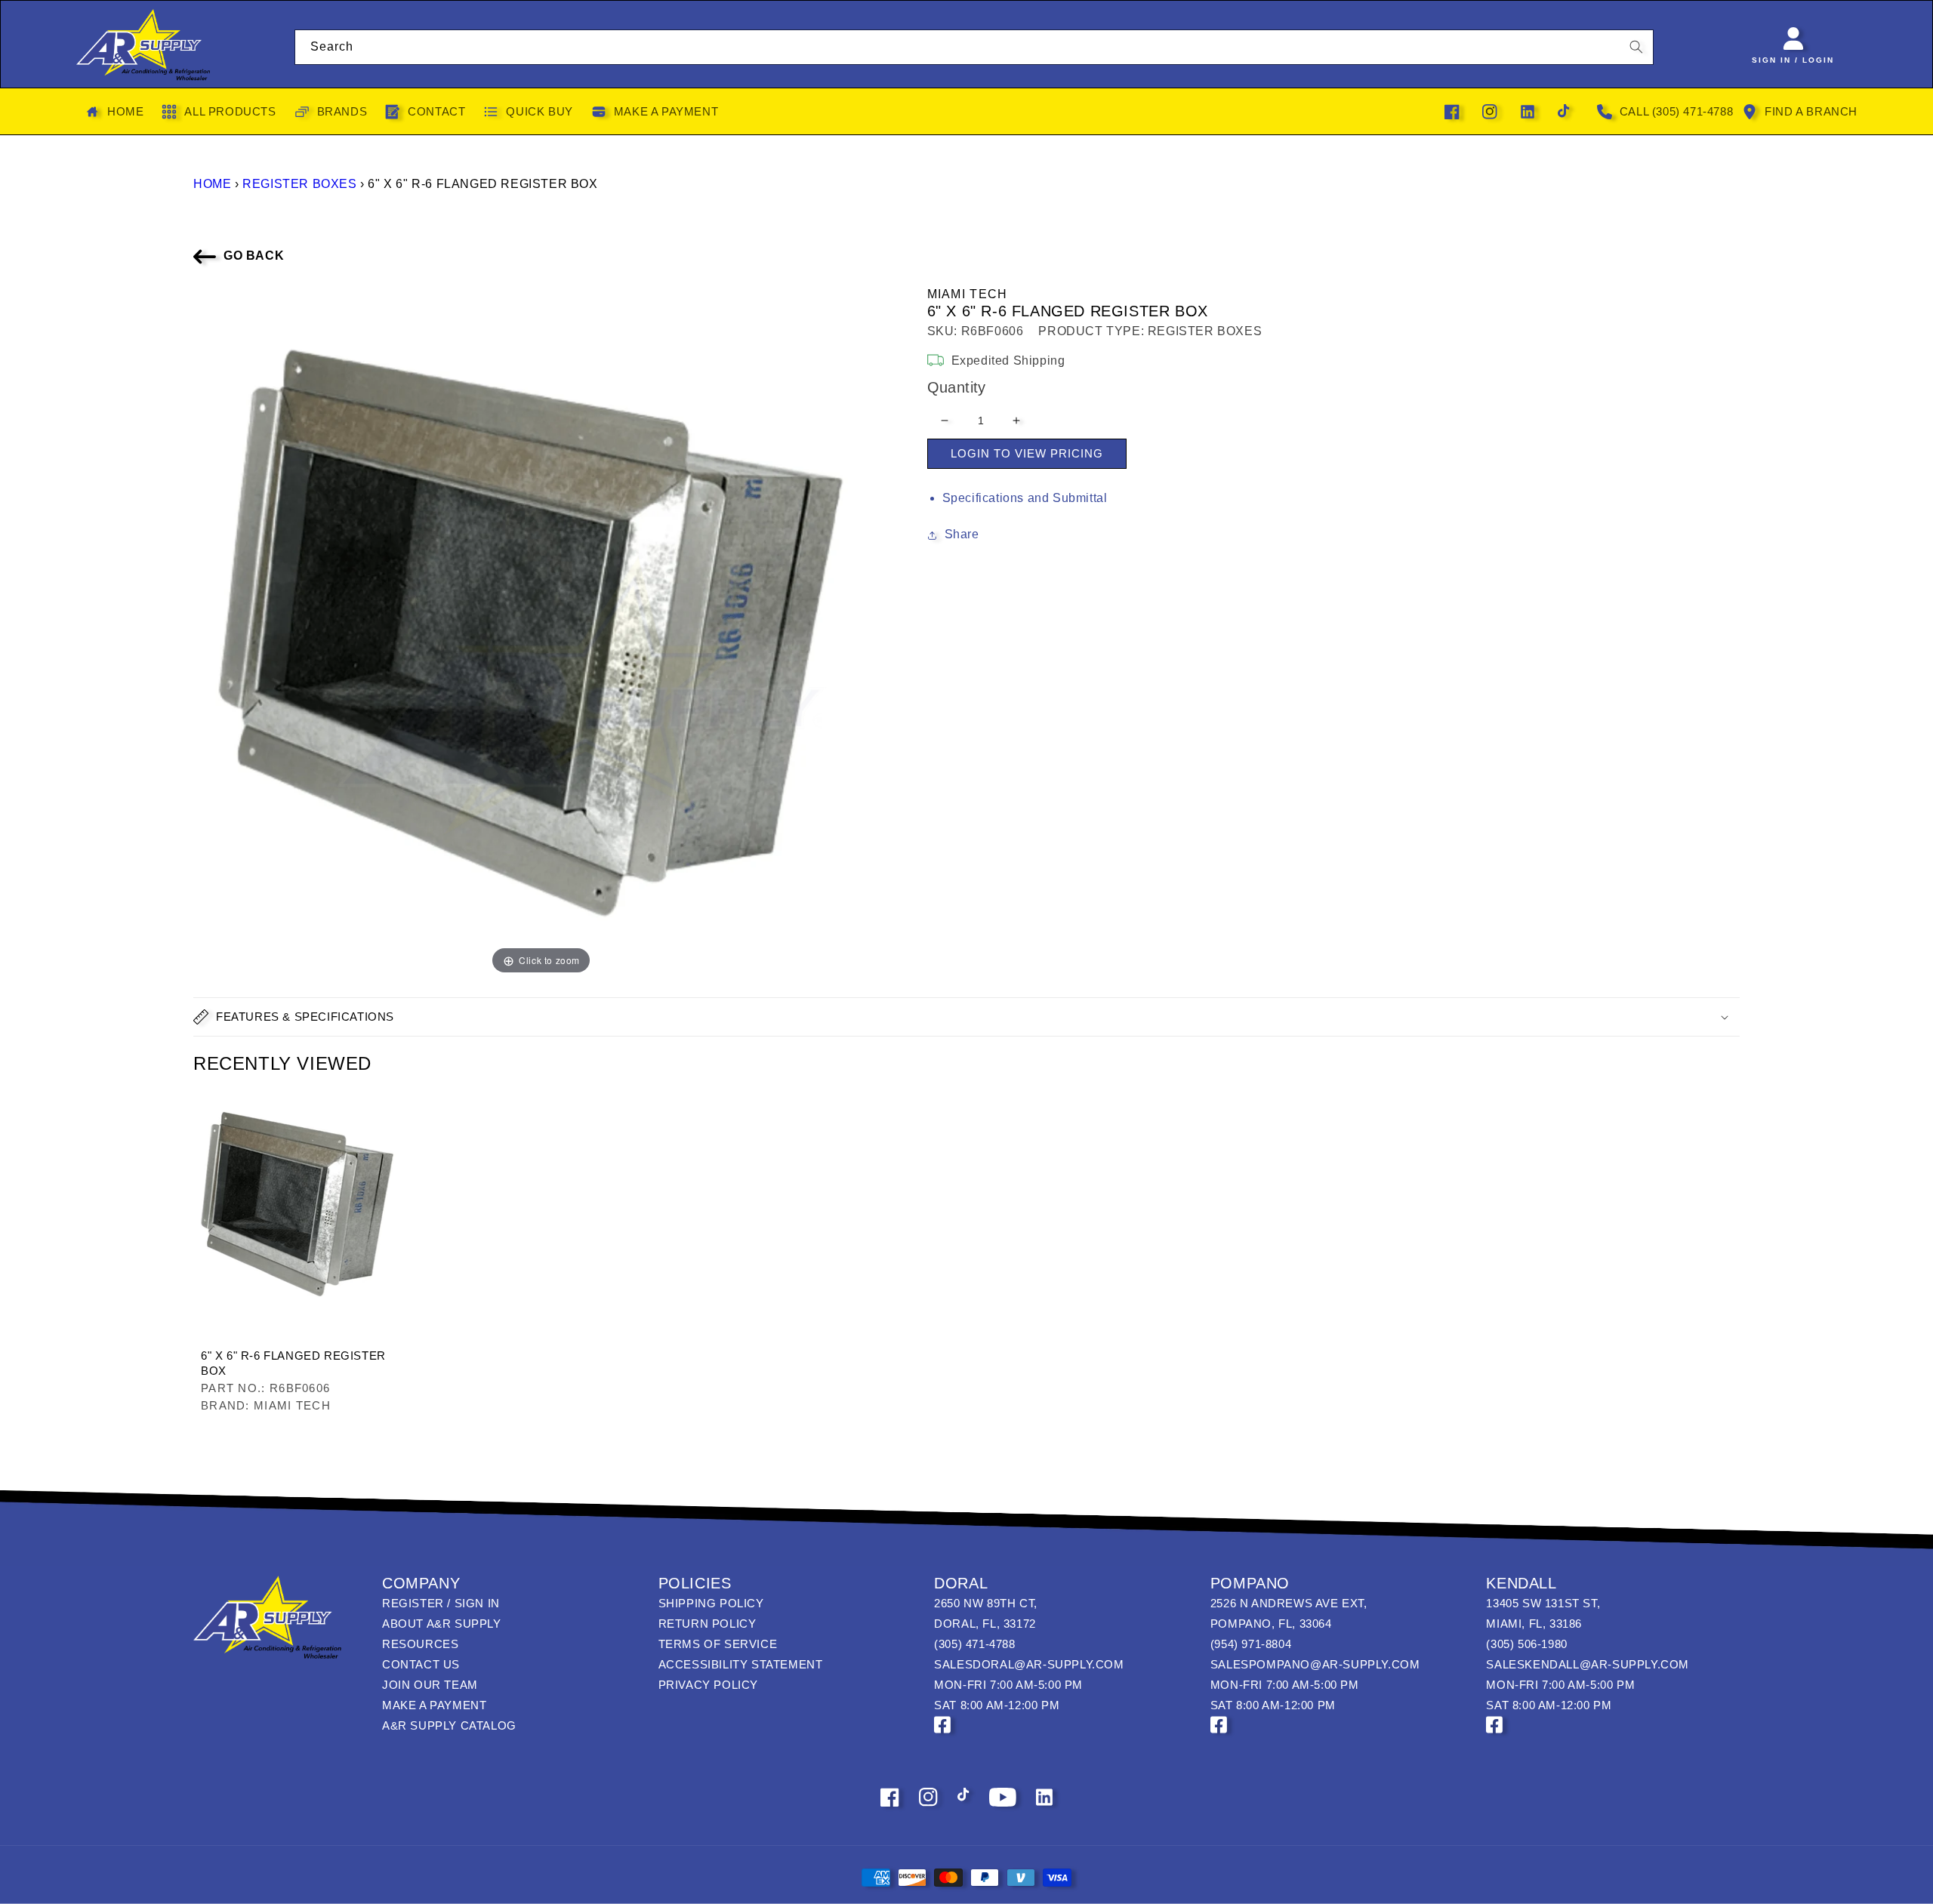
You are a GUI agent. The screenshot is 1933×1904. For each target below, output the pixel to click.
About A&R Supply (442, 1624)
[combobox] (974, 47)
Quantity (957, 387)
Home (212, 184)
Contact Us (421, 1664)
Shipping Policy (711, 1603)
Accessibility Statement (741, 1664)
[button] (966, 1017)
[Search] (1636, 47)
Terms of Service (718, 1644)
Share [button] (962, 534)
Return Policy (708, 1624)
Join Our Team (430, 1685)
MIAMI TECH (968, 294)
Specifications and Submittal (1025, 498)
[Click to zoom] (541, 630)
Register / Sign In (441, 1603)
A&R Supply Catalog (449, 1725)
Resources (420, 1644)
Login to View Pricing (1027, 453)
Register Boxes (299, 184)
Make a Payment (434, 1705)
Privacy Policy (708, 1685)
